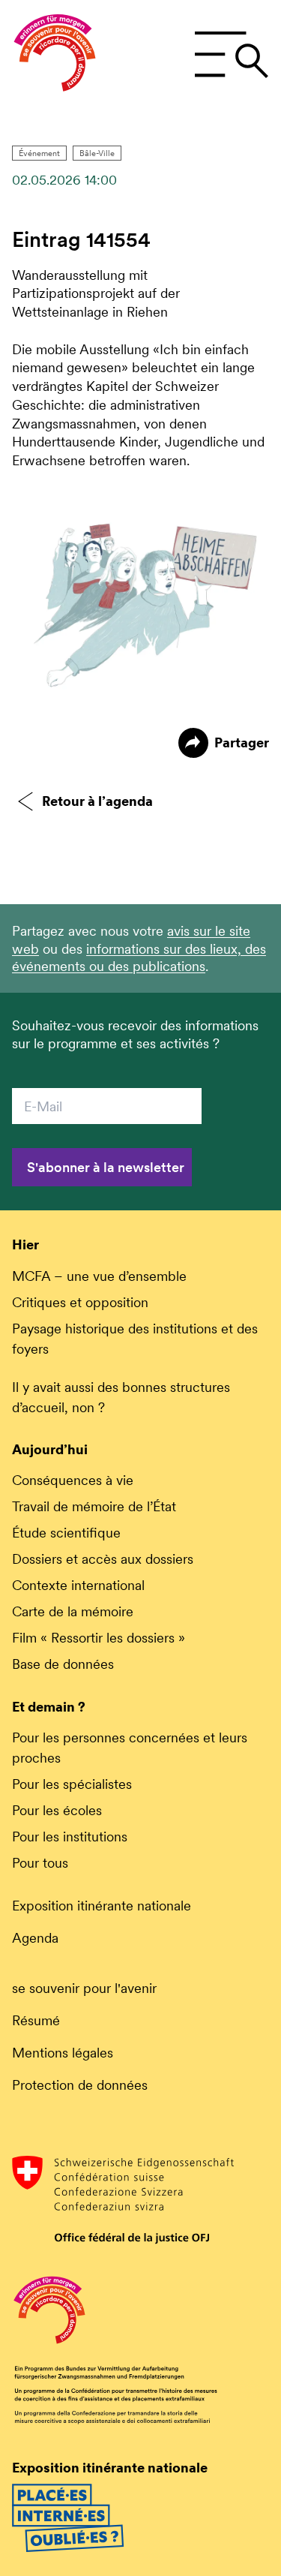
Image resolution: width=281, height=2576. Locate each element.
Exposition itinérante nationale (102, 1906)
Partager (242, 742)
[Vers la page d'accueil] (55, 55)
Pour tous (40, 1863)
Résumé (36, 2020)
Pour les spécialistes (72, 1784)
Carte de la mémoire (73, 1611)
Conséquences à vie (73, 1480)
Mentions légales (63, 2053)
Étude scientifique (66, 1533)
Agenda (35, 1938)
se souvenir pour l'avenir (84, 1988)
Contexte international (78, 1585)
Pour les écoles (57, 1810)
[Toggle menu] (231, 55)
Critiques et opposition (80, 1302)
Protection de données (80, 2085)
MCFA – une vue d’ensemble (99, 1276)
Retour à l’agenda (97, 801)
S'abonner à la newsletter (106, 1167)
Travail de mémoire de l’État (94, 1506)
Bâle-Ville (97, 153)
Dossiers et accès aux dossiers (103, 1559)
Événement (39, 153)
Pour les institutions (70, 1837)
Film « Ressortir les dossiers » (99, 1638)
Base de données (63, 1664)
